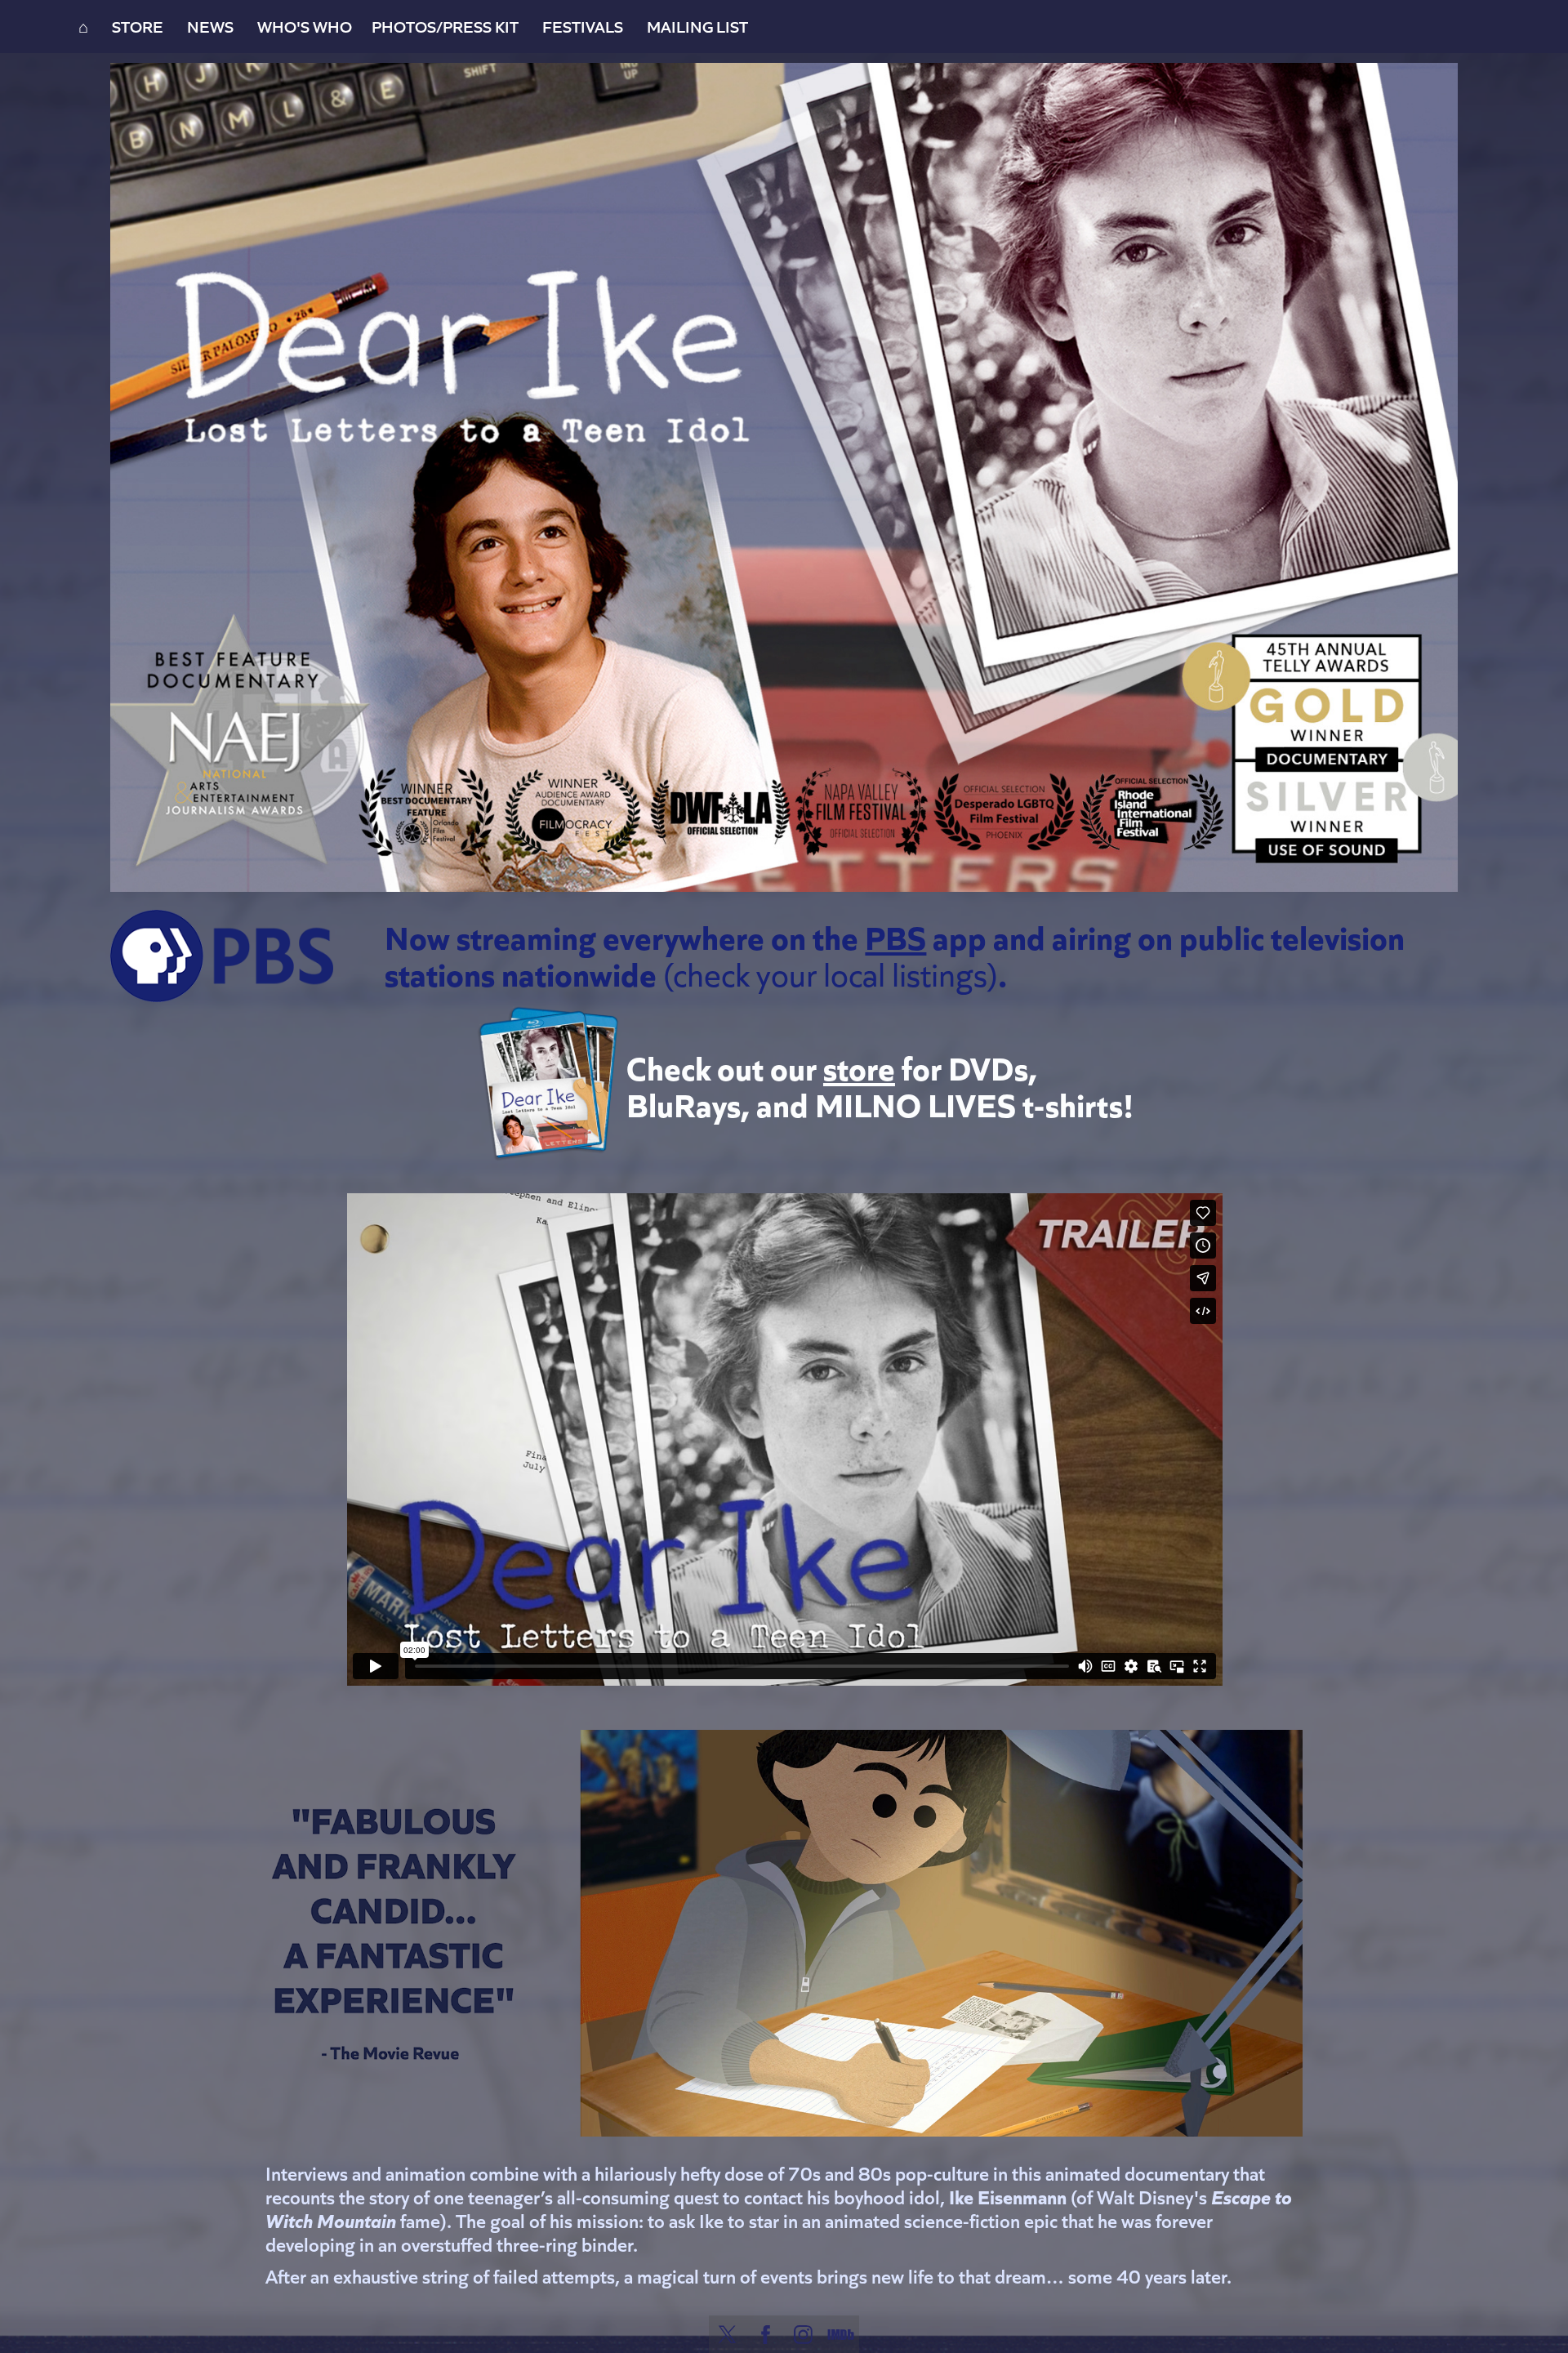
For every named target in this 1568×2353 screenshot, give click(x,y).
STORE (138, 26)
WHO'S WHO (305, 26)
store (859, 1066)
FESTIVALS (583, 26)
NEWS (210, 26)
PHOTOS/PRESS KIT (445, 26)
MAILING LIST (697, 26)
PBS (895, 936)
